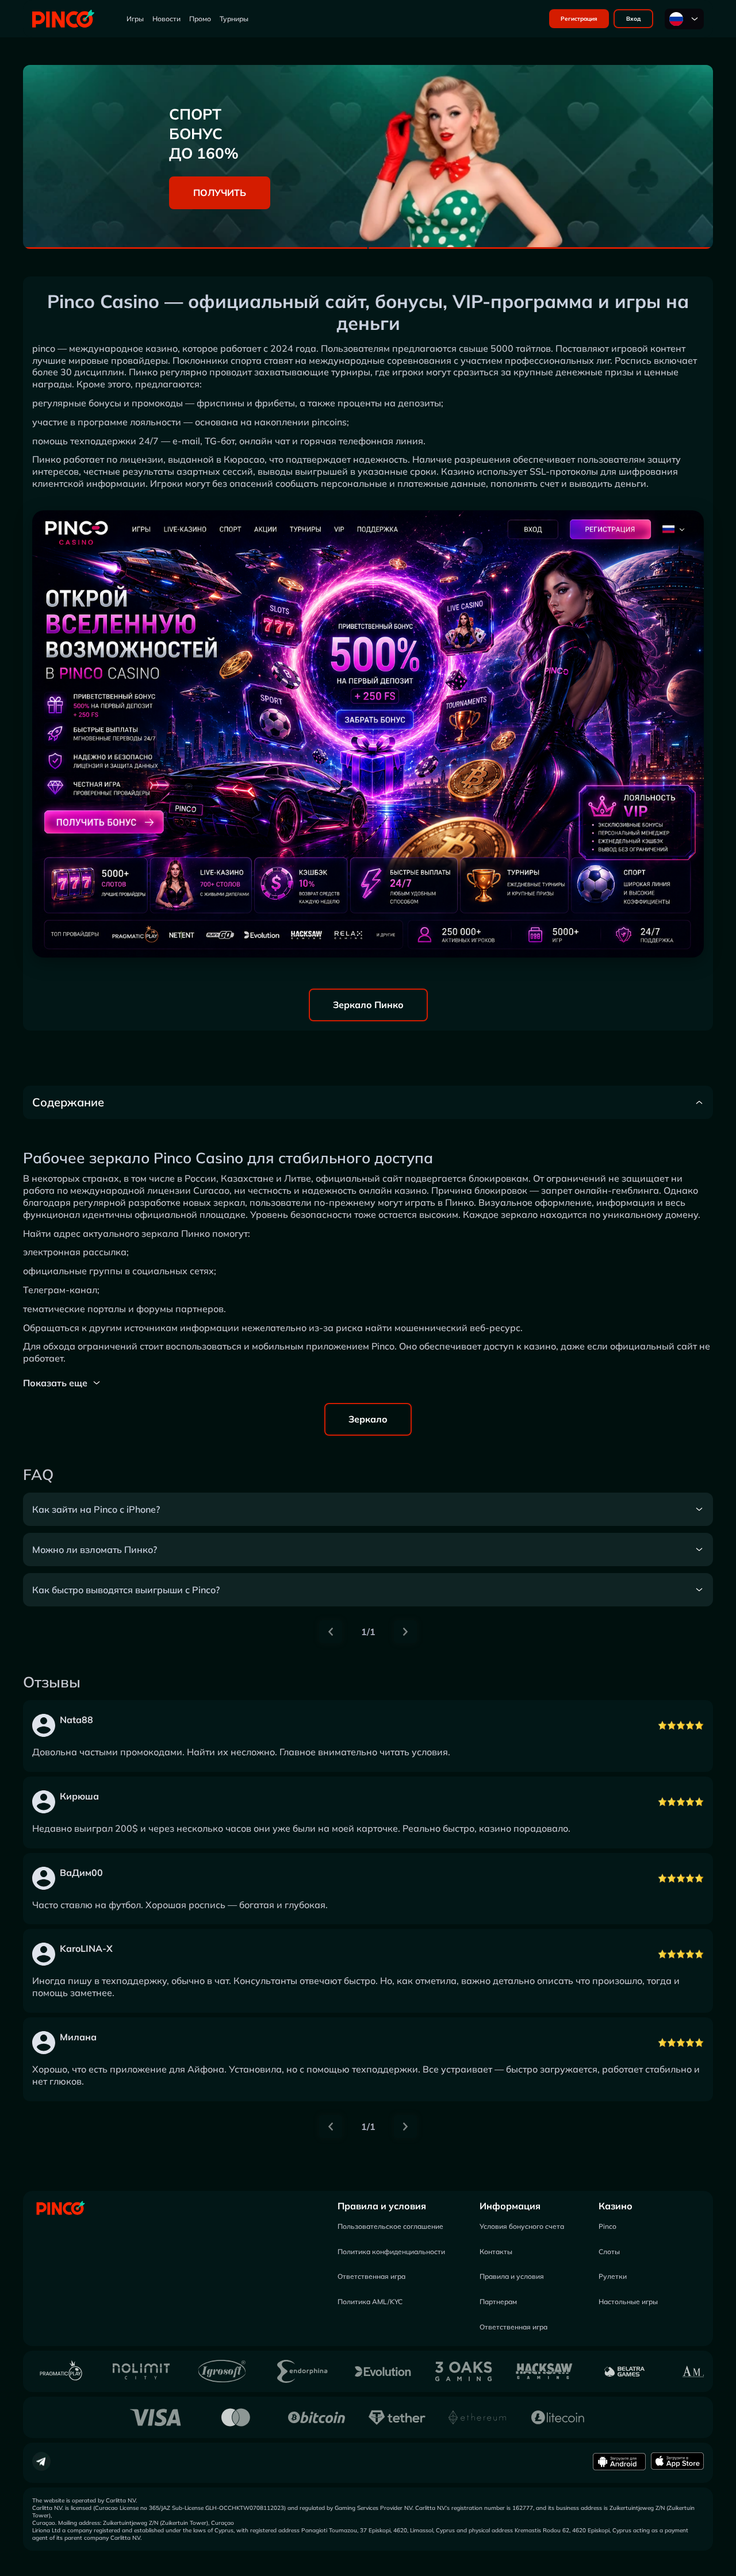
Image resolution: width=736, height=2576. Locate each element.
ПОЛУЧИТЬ (220, 193)
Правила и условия (382, 2206)
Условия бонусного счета (522, 2226)
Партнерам (498, 2302)
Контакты (496, 2252)
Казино (616, 2206)
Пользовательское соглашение (390, 2226)
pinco (44, 348)
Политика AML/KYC (370, 2302)
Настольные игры (628, 2302)
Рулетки (613, 2276)
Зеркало (368, 1419)
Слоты (609, 2252)
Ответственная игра (371, 2276)
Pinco (607, 2226)
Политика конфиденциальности (391, 2252)
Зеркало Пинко (368, 1005)
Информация (510, 2206)
